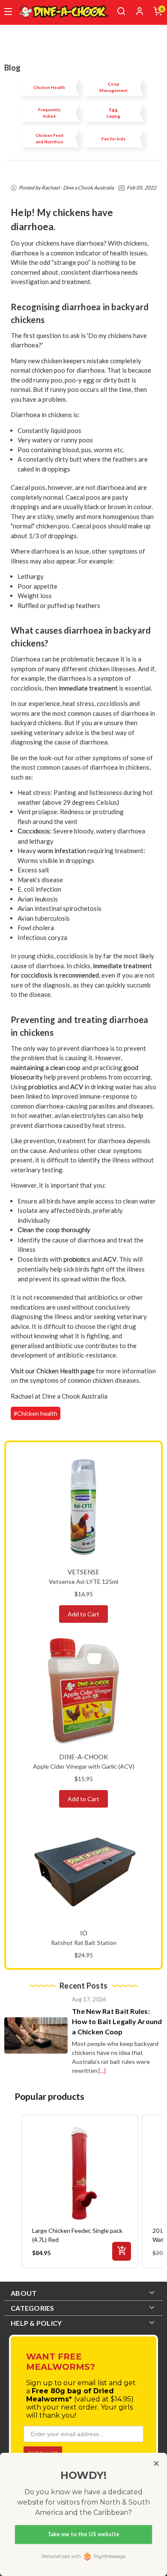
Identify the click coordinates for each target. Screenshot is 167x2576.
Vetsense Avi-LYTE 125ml (83, 1581)
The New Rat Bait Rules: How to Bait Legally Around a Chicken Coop (117, 2021)
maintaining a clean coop (46, 1067)
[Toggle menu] (8, 12)
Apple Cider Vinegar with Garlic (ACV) (84, 1766)
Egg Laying (113, 113)
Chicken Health (49, 87)
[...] (102, 2071)
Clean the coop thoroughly (54, 1230)
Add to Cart (83, 1614)
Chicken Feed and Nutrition (49, 138)
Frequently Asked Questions (49, 113)
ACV (77, 1087)
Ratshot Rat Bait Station (84, 1943)
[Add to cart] (122, 2251)
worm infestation (62, 851)
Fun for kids (113, 139)
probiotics (43, 1087)
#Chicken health (36, 1413)
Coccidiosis (34, 831)
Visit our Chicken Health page (53, 1371)
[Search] (121, 11)
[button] (13, 2191)
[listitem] (80, 2191)
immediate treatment (88, 688)
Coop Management (113, 87)
